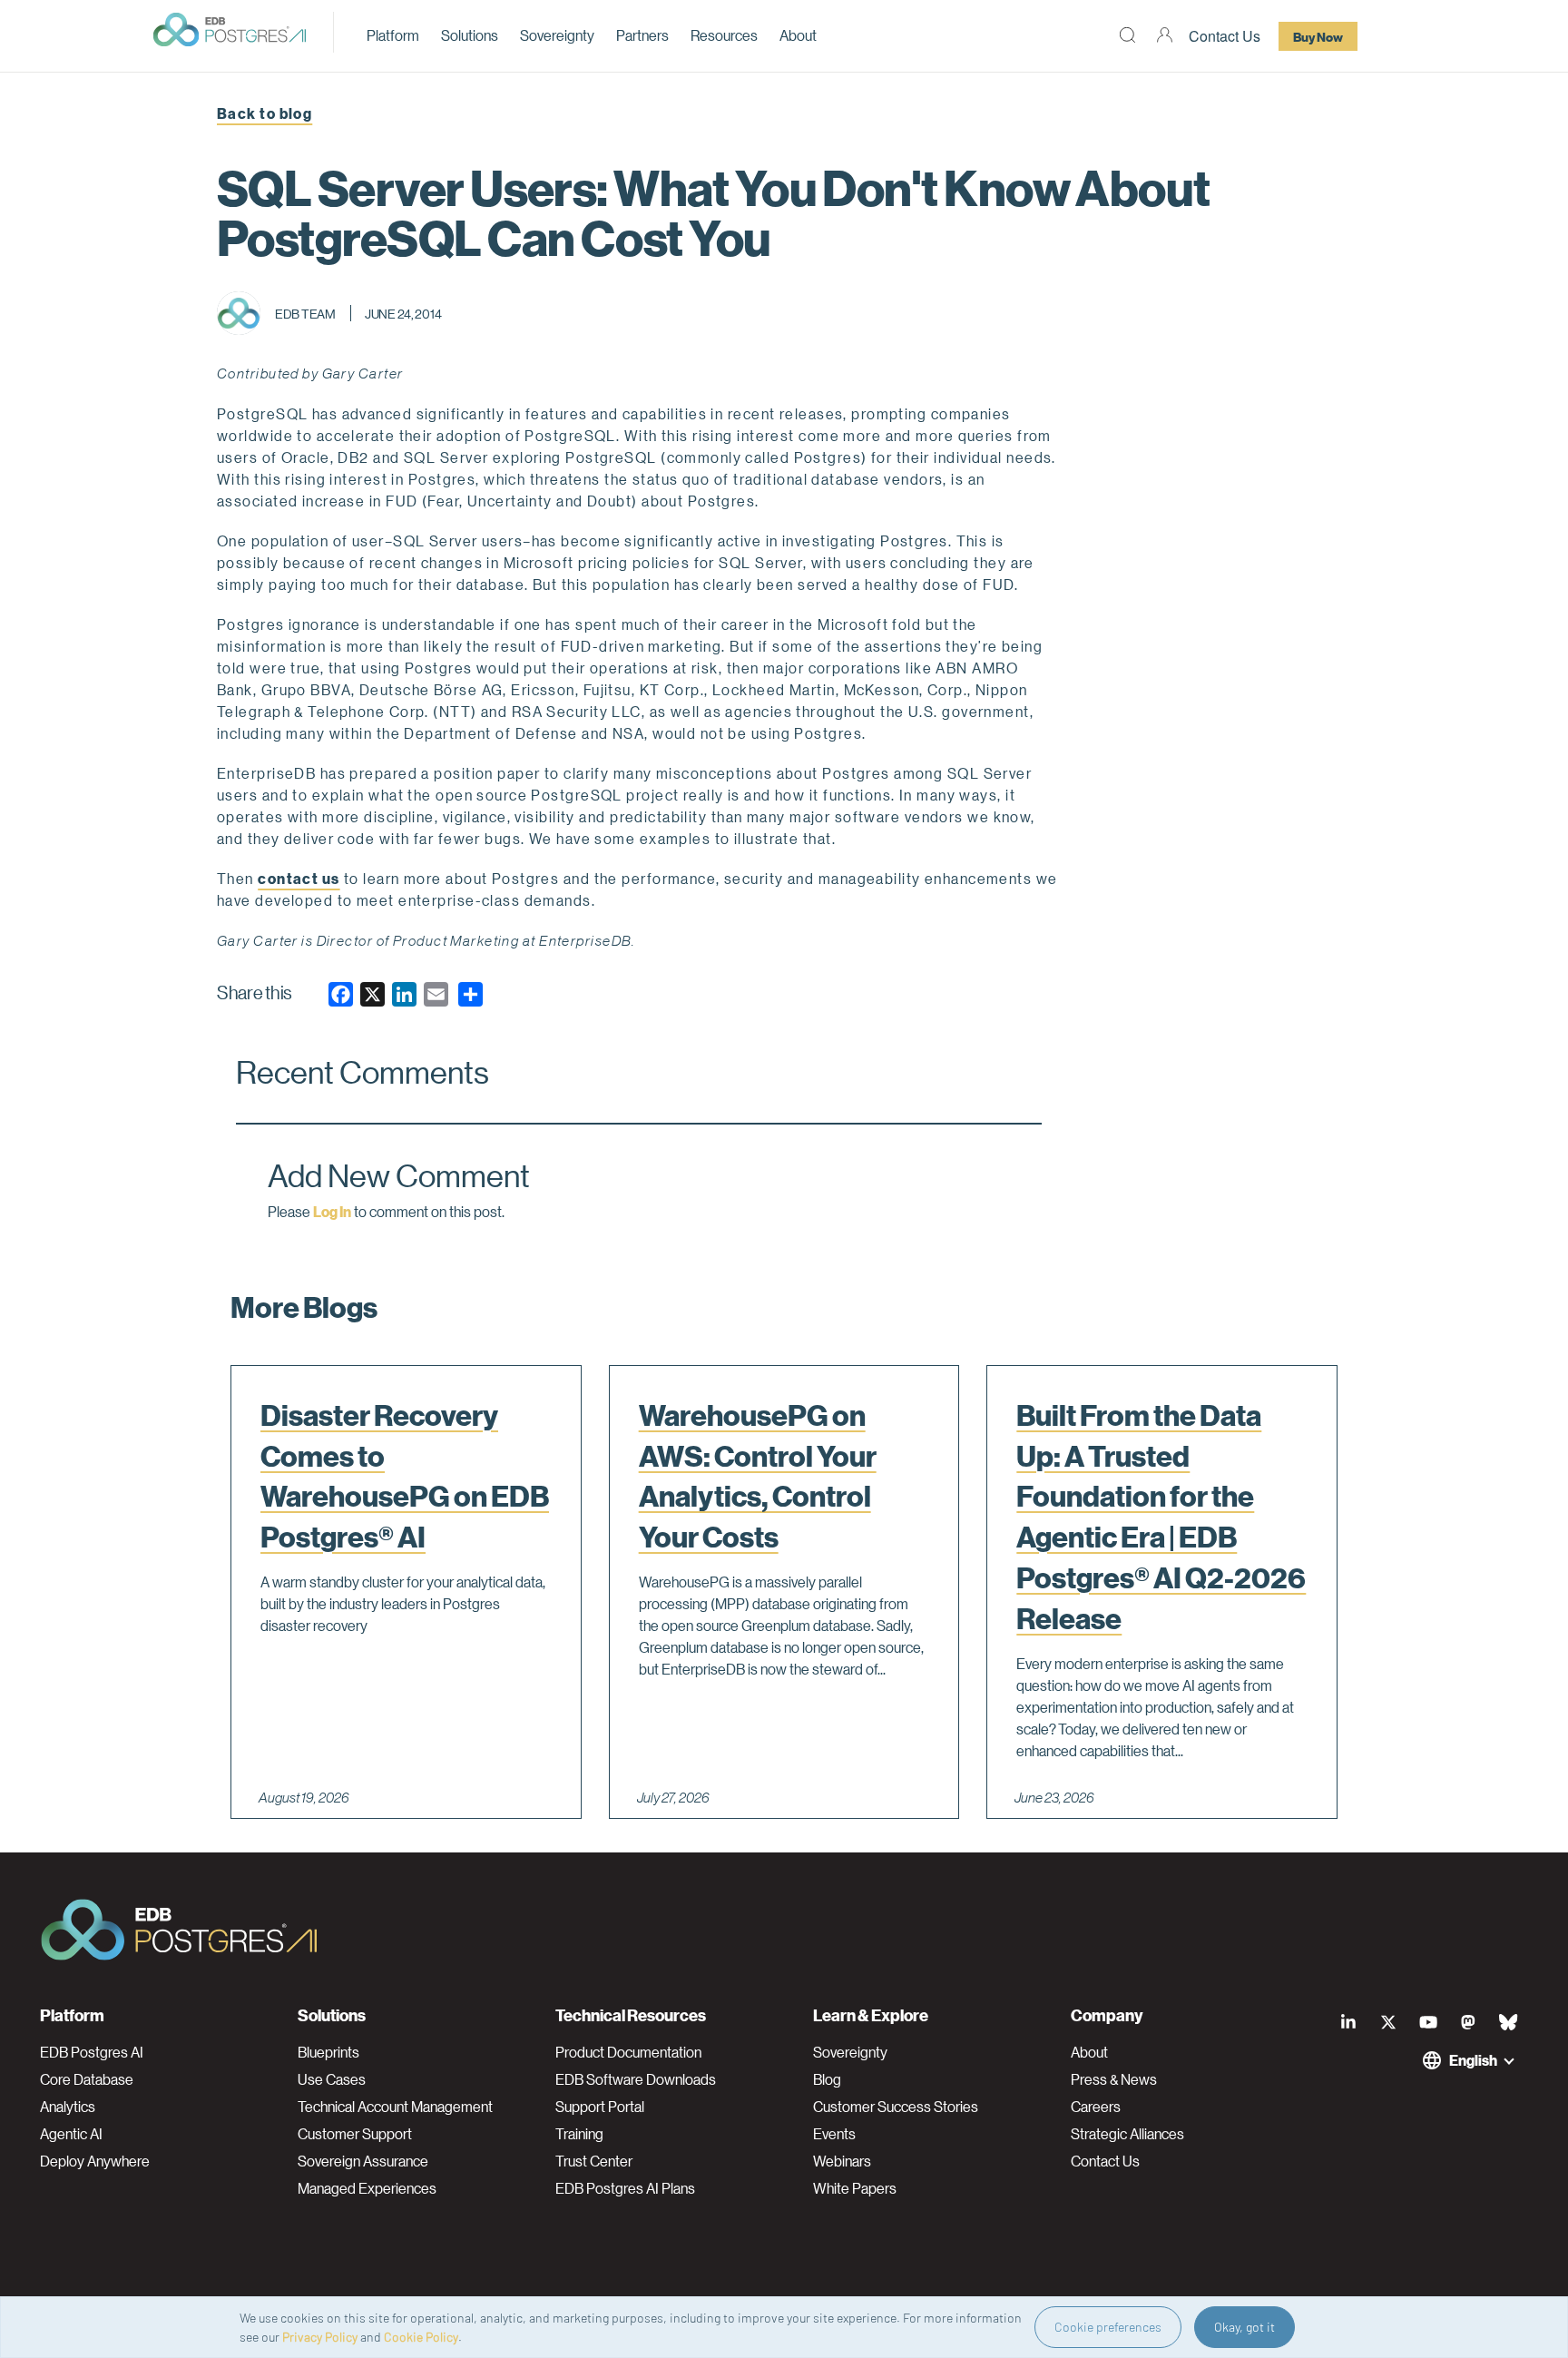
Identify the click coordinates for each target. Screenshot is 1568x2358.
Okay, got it (1245, 2327)
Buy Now (1318, 36)
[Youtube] (1428, 2022)
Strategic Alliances (1127, 2134)
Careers (1096, 2107)
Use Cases (332, 2079)
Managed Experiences (367, 2188)
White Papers (855, 2188)
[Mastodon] (1468, 2022)
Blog (827, 2079)
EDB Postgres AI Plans (625, 2188)
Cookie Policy (421, 2337)
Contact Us (1225, 36)
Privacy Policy (320, 2337)
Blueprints (328, 2052)
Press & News (1114, 2079)
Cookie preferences (1108, 2327)
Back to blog (265, 113)
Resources (724, 35)
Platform (393, 35)
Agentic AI (71, 2134)
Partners (642, 35)
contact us (299, 878)
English (1473, 2060)
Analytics (68, 2107)
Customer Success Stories (896, 2107)
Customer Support (355, 2134)
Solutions (470, 35)
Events (834, 2134)
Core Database (87, 2079)
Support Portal (600, 2107)
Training (579, 2134)
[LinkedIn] (1348, 2022)
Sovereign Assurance (363, 2161)
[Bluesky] (1508, 2022)
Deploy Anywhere (95, 2161)
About (798, 35)
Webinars (842, 2161)
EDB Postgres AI (92, 2052)
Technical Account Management (395, 2107)
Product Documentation (628, 2052)
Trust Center (594, 2161)
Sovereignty (557, 35)
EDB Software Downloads (636, 2079)
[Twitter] (1388, 2022)
